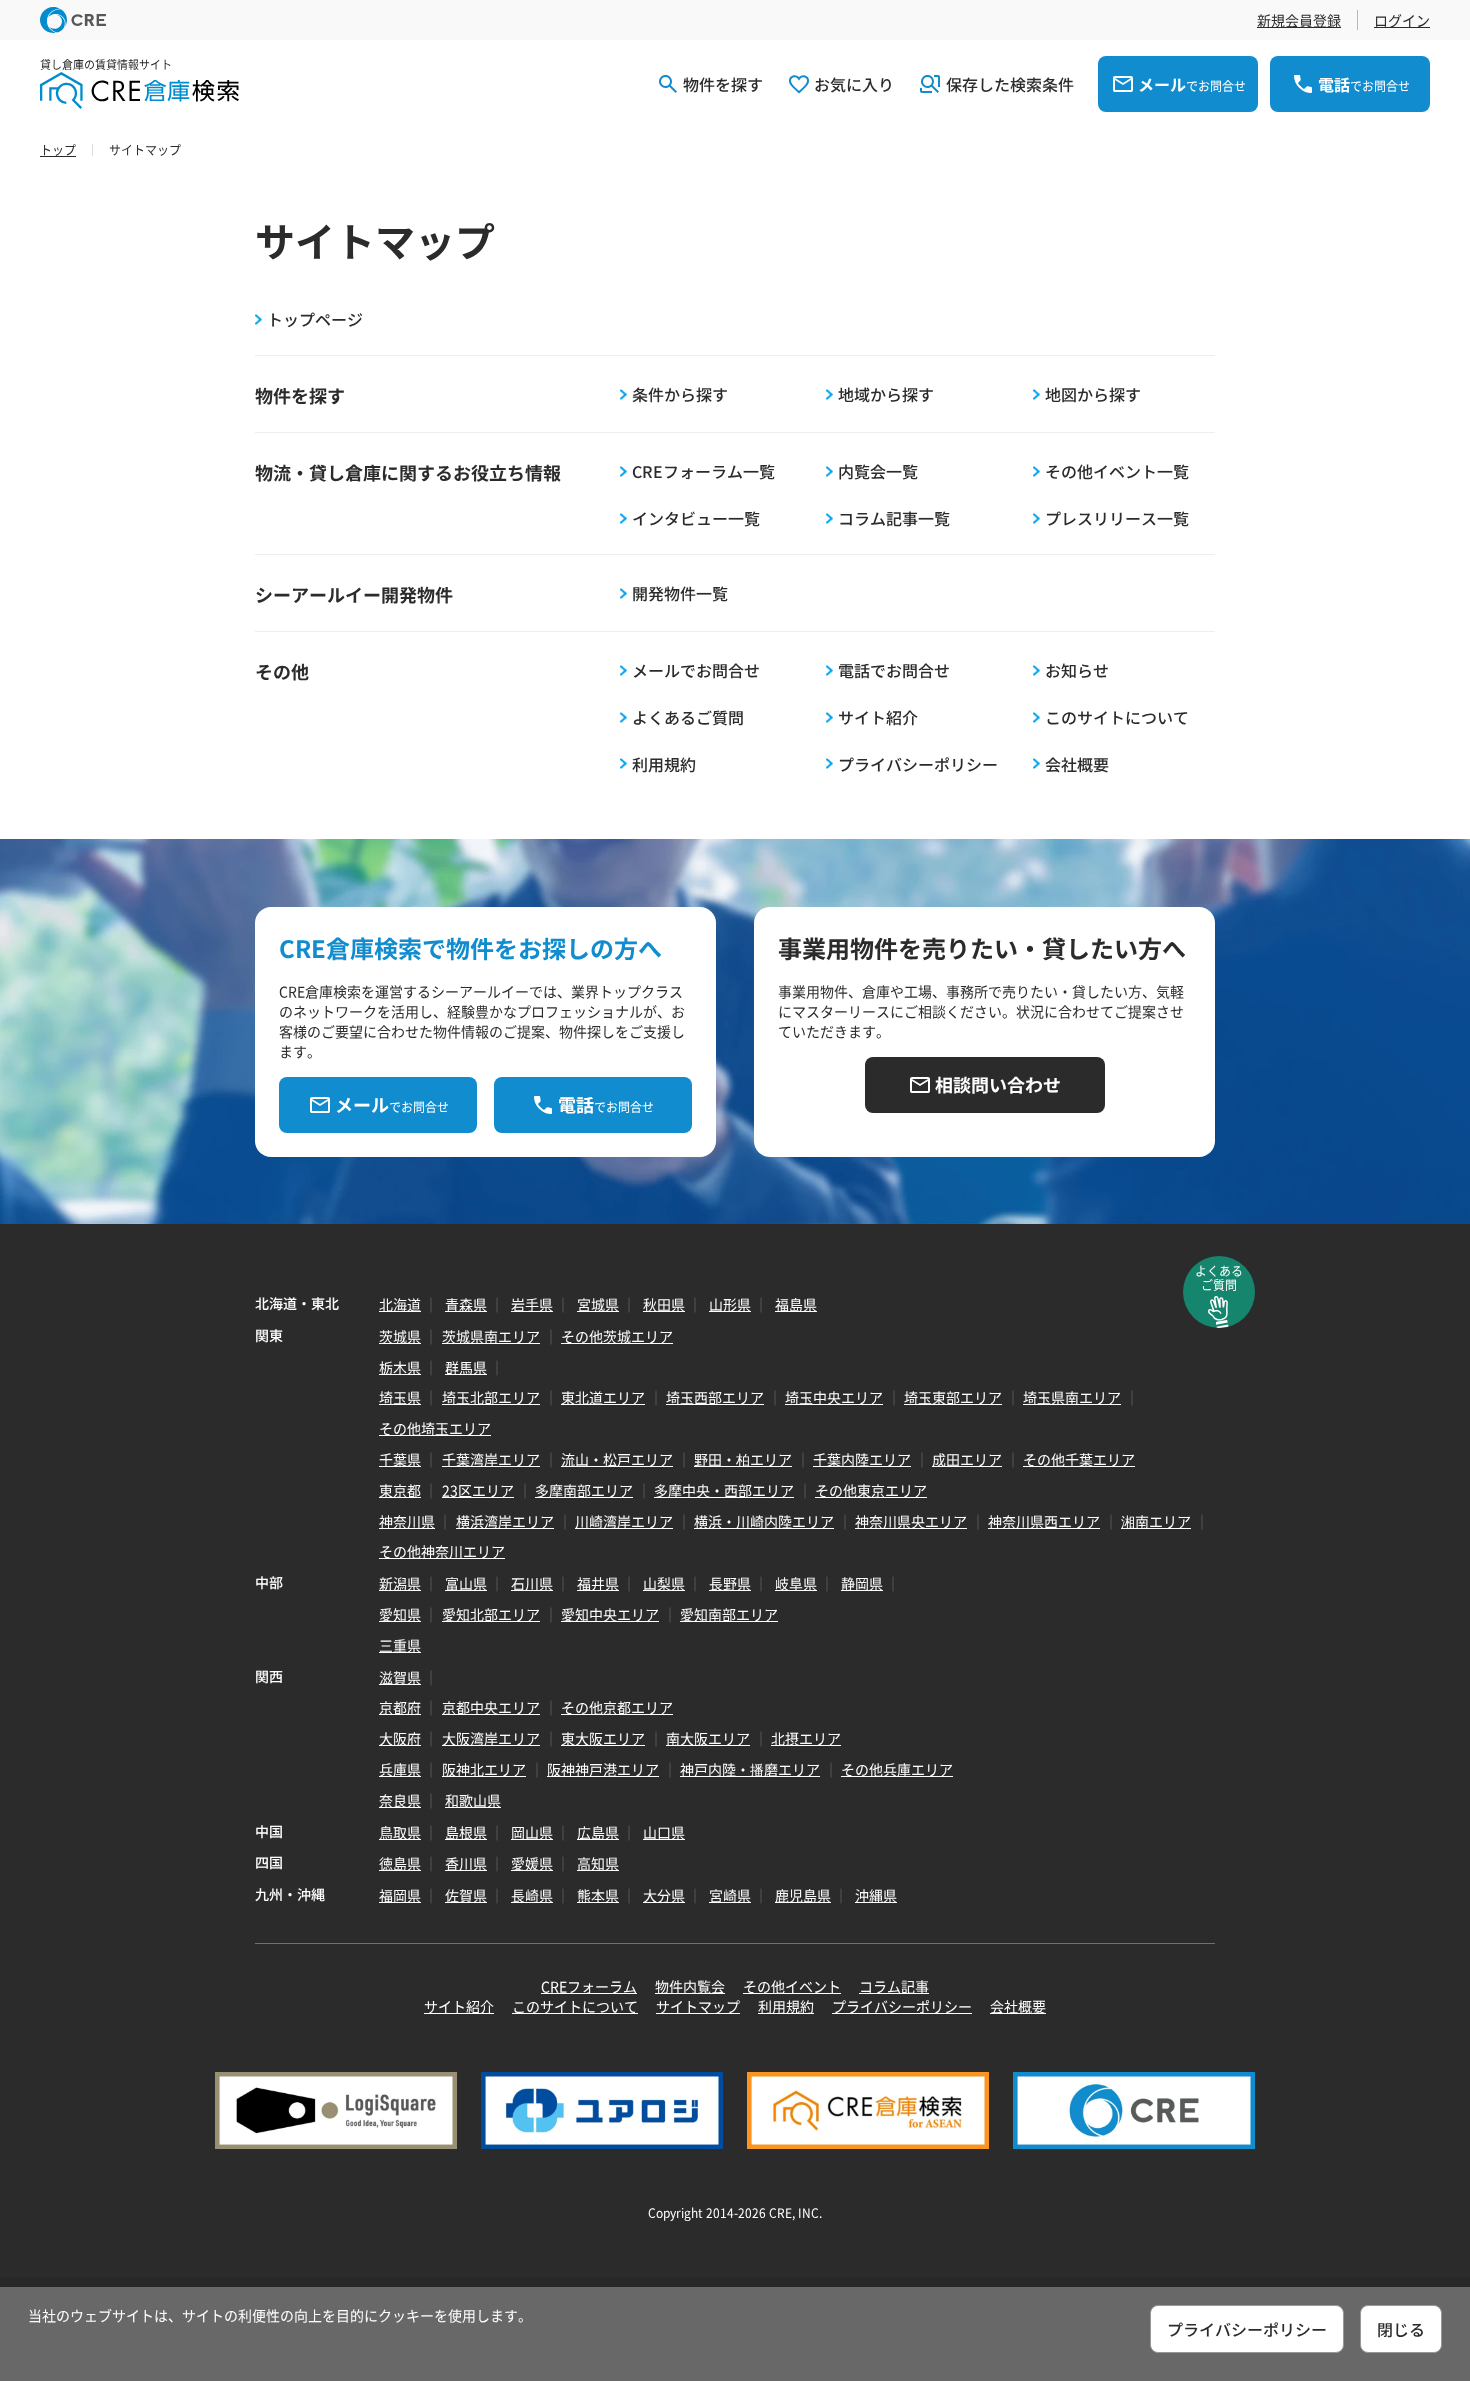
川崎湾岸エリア (624, 1521)
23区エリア (478, 1490)
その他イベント (792, 1986)
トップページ (315, 319)
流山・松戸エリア (617, 1459)
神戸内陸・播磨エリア (750, 1769)
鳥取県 (400, 1832)
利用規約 (664, 764)
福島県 (796, 1304)
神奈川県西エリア (1044, 1521)
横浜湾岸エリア (505, 1521)
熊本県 (598, 1895)
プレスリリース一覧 (1117, 518)
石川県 (532, 1583)
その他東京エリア (871, 1490)
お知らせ (1077, 670)
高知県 (598, 1863)
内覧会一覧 (878, 471)
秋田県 (664, 1304)
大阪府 (400, 1738)
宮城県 (598, 1304)
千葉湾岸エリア (491, 1459)
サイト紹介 (878, 717)
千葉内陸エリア (862, 1459)
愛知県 (400, 1614)
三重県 (400, 1645)
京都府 (400, 1707)
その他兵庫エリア (897, 1769)
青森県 (466, 1304)
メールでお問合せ (696, 670)
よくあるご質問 (688, 717)
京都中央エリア (491, 1707)
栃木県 (400, 1367)
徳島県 (400, 1863)
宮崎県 (730, 1895)
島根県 (466, 1832)
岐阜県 (796, 1583)
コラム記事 (894, 1986)
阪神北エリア (484, 1769)
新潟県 (400, 1583)
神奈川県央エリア (911, 1521)
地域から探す (886, 394)
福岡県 (400, 1895)
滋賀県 (400, 1677)
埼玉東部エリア (953, 1397)
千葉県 (400, 1459)
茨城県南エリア (491, 1336)
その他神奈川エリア (442, 1551)
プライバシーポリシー (918, 764)
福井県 (598, 1583)
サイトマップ (698, 2006)
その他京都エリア (617, 1707)
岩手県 (532, 1304)
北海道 (400, 1304)
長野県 (730, 1583)
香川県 (466, 1863)
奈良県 (400, 1800)
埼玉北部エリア (491, 1397)
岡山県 (532, 1832)
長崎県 (532, 1895)
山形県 (730, 1304)
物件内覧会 (690, 1986)
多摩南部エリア (584, 1490)
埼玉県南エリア (1072, 1397)
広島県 (598, 1832)
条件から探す (680, 394)
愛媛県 (532, 1863)
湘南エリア (1156, 1521)
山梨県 (664, 1583)
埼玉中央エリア (834, 1397)
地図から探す (1093, 394)
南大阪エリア (708, 1738)
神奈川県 (407, 1521)
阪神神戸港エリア (603, 1769)
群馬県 (466, 1367)
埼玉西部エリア (715, 1397)
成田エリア (967, 1459)
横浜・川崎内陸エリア (764, 1521)
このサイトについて (1117, 717)
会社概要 (1077, 764)
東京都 (400, 1490)
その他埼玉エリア (435, 1428)
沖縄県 (876, 1895)
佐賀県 (466, 1895)
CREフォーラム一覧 (703, 471)
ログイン (1402, 20)
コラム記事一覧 (894, 518)
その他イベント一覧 (1117, 471)
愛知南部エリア (729, 1614)
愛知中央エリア (610, 1614)
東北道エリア (603, 1397)
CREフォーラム (589, 1986)
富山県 (466, 1583)
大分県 (664, 1895)
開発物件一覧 (680, 593)
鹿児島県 (803, 1895)
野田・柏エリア (743, 1459)
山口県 (664, 1832)
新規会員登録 (1299, 20)
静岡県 (862, 1583)
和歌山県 (473, 1800)
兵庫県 (400, 1769)
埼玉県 (400, 1397)
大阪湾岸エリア (491, 1738)
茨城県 (400, 1336)
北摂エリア (806, 1738)
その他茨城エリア (617, 1336)
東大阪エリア (603, 1738)
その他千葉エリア (1079, 1459)
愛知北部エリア (491, 1614)
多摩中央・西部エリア (724, 1490)
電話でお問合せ (894, 670)
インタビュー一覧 (696, 518)
